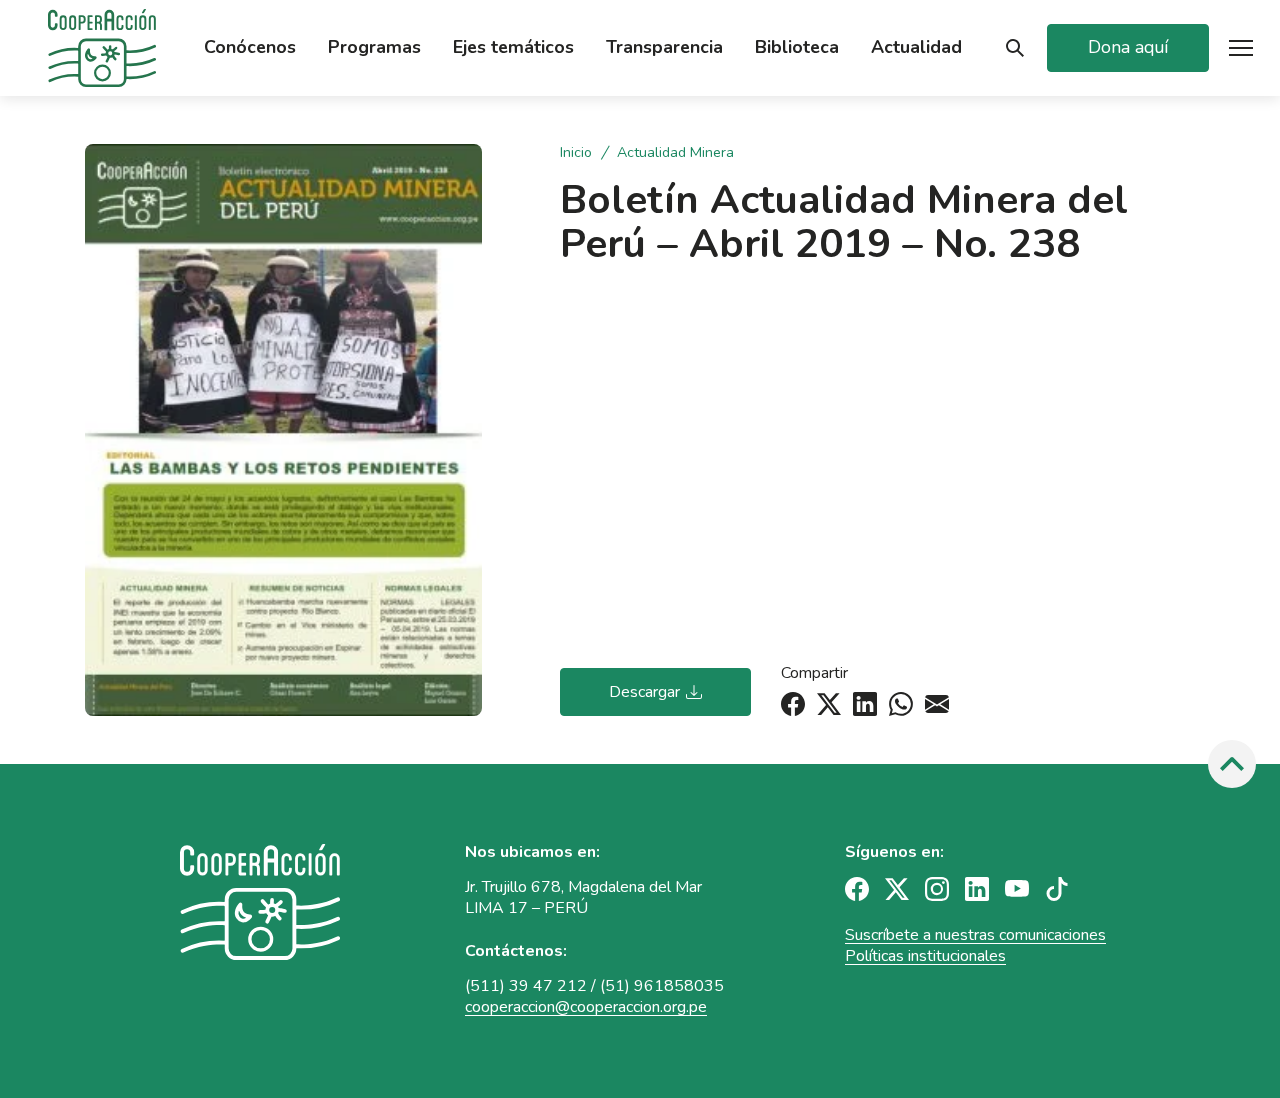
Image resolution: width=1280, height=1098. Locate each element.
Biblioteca (797, 47)
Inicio (578, 153)
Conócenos (250, 47)
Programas (374, 47)
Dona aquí (1128, 47)
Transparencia (664, 47)
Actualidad (916, 47)
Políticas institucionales (925, 956)
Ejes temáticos (513, 47)
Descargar (644, 692)
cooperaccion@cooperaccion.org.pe (586, 1007)
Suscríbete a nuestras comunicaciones (975, 935)
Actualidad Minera (675, 153)
